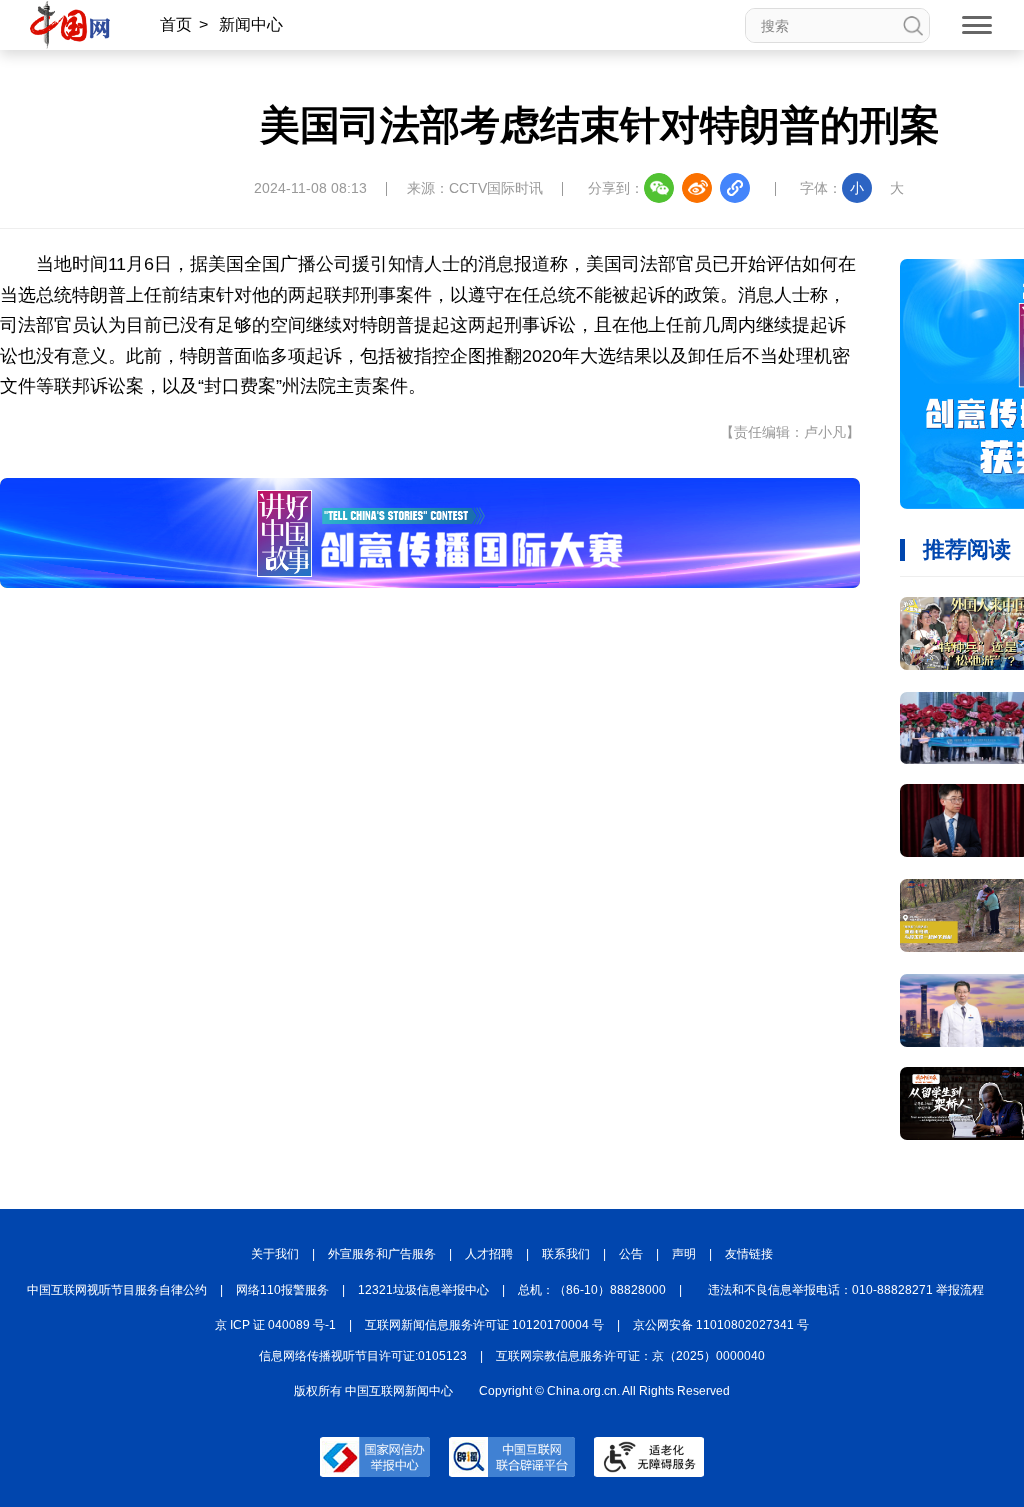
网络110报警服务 (282, 1290)
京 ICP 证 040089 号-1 (275, 1325)
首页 (176, 24)
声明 (684, 1254)
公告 (631, 1254)
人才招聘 (489, 1254)
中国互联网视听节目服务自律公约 (117, 1290)
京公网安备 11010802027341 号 (721, 1325)
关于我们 (275, 1254)
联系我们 (566, 1254)
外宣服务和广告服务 (382, 1254)
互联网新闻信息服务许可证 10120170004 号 (484, 1325)
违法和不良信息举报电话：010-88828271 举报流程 (846, 1290)
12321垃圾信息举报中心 (423, 1290)
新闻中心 (251, 24)
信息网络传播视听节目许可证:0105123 (363, 1356)
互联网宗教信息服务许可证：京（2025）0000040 (630, 1356)
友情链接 (749, 1254)
